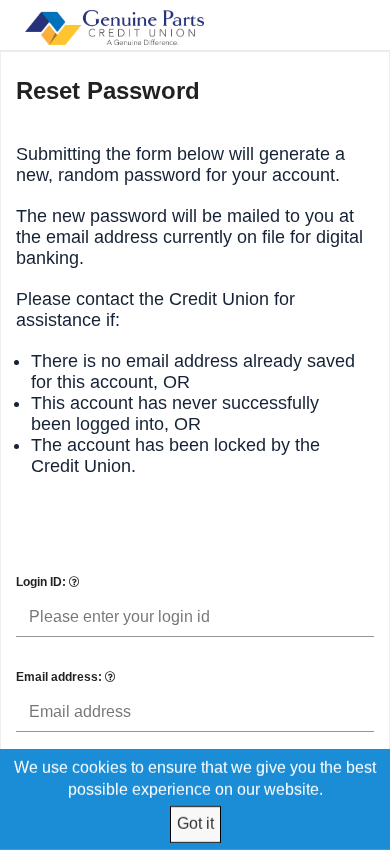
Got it (195, 823)
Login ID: (42, 582)
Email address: (60, 677)
